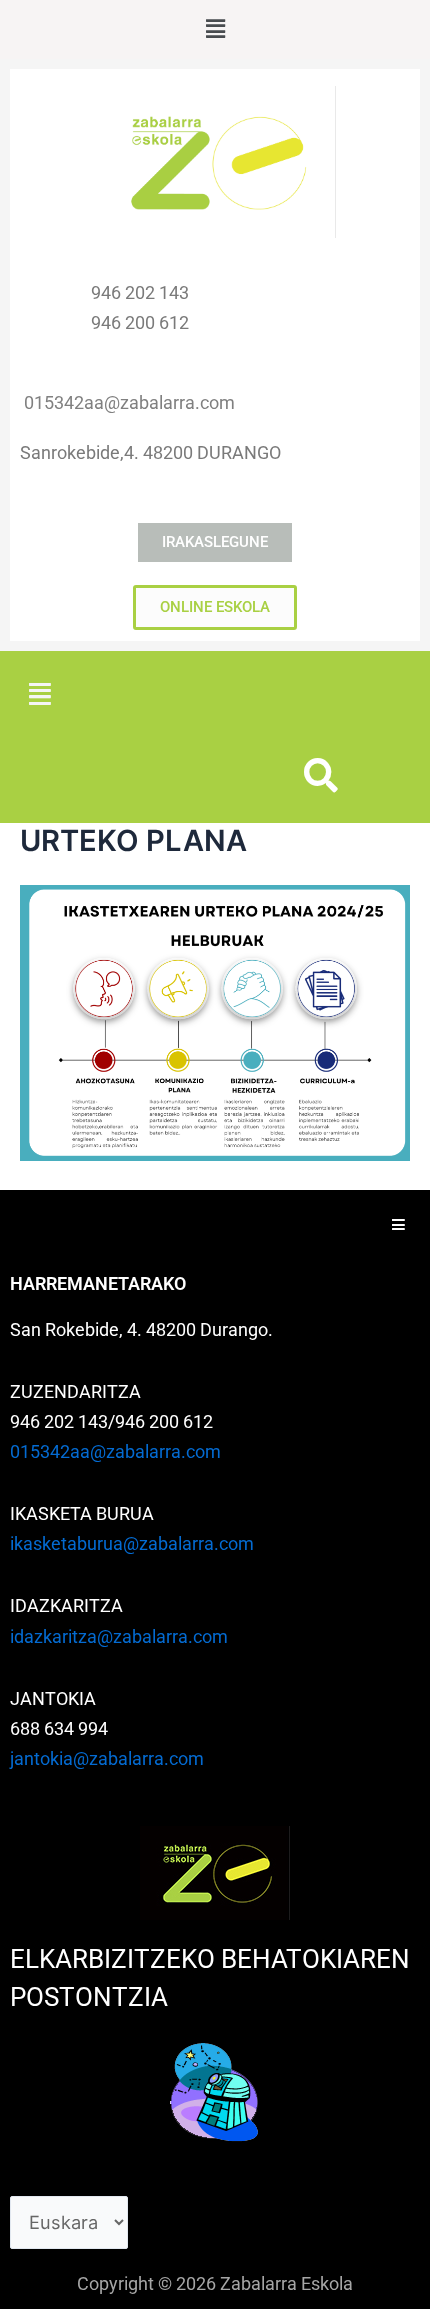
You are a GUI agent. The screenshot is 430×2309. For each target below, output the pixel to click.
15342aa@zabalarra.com (134, 402)
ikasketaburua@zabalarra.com (132, 1543)
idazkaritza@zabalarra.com (119, 1636)
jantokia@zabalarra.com (107, 1758)
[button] (215, 28)
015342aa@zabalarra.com (115, 1451)
